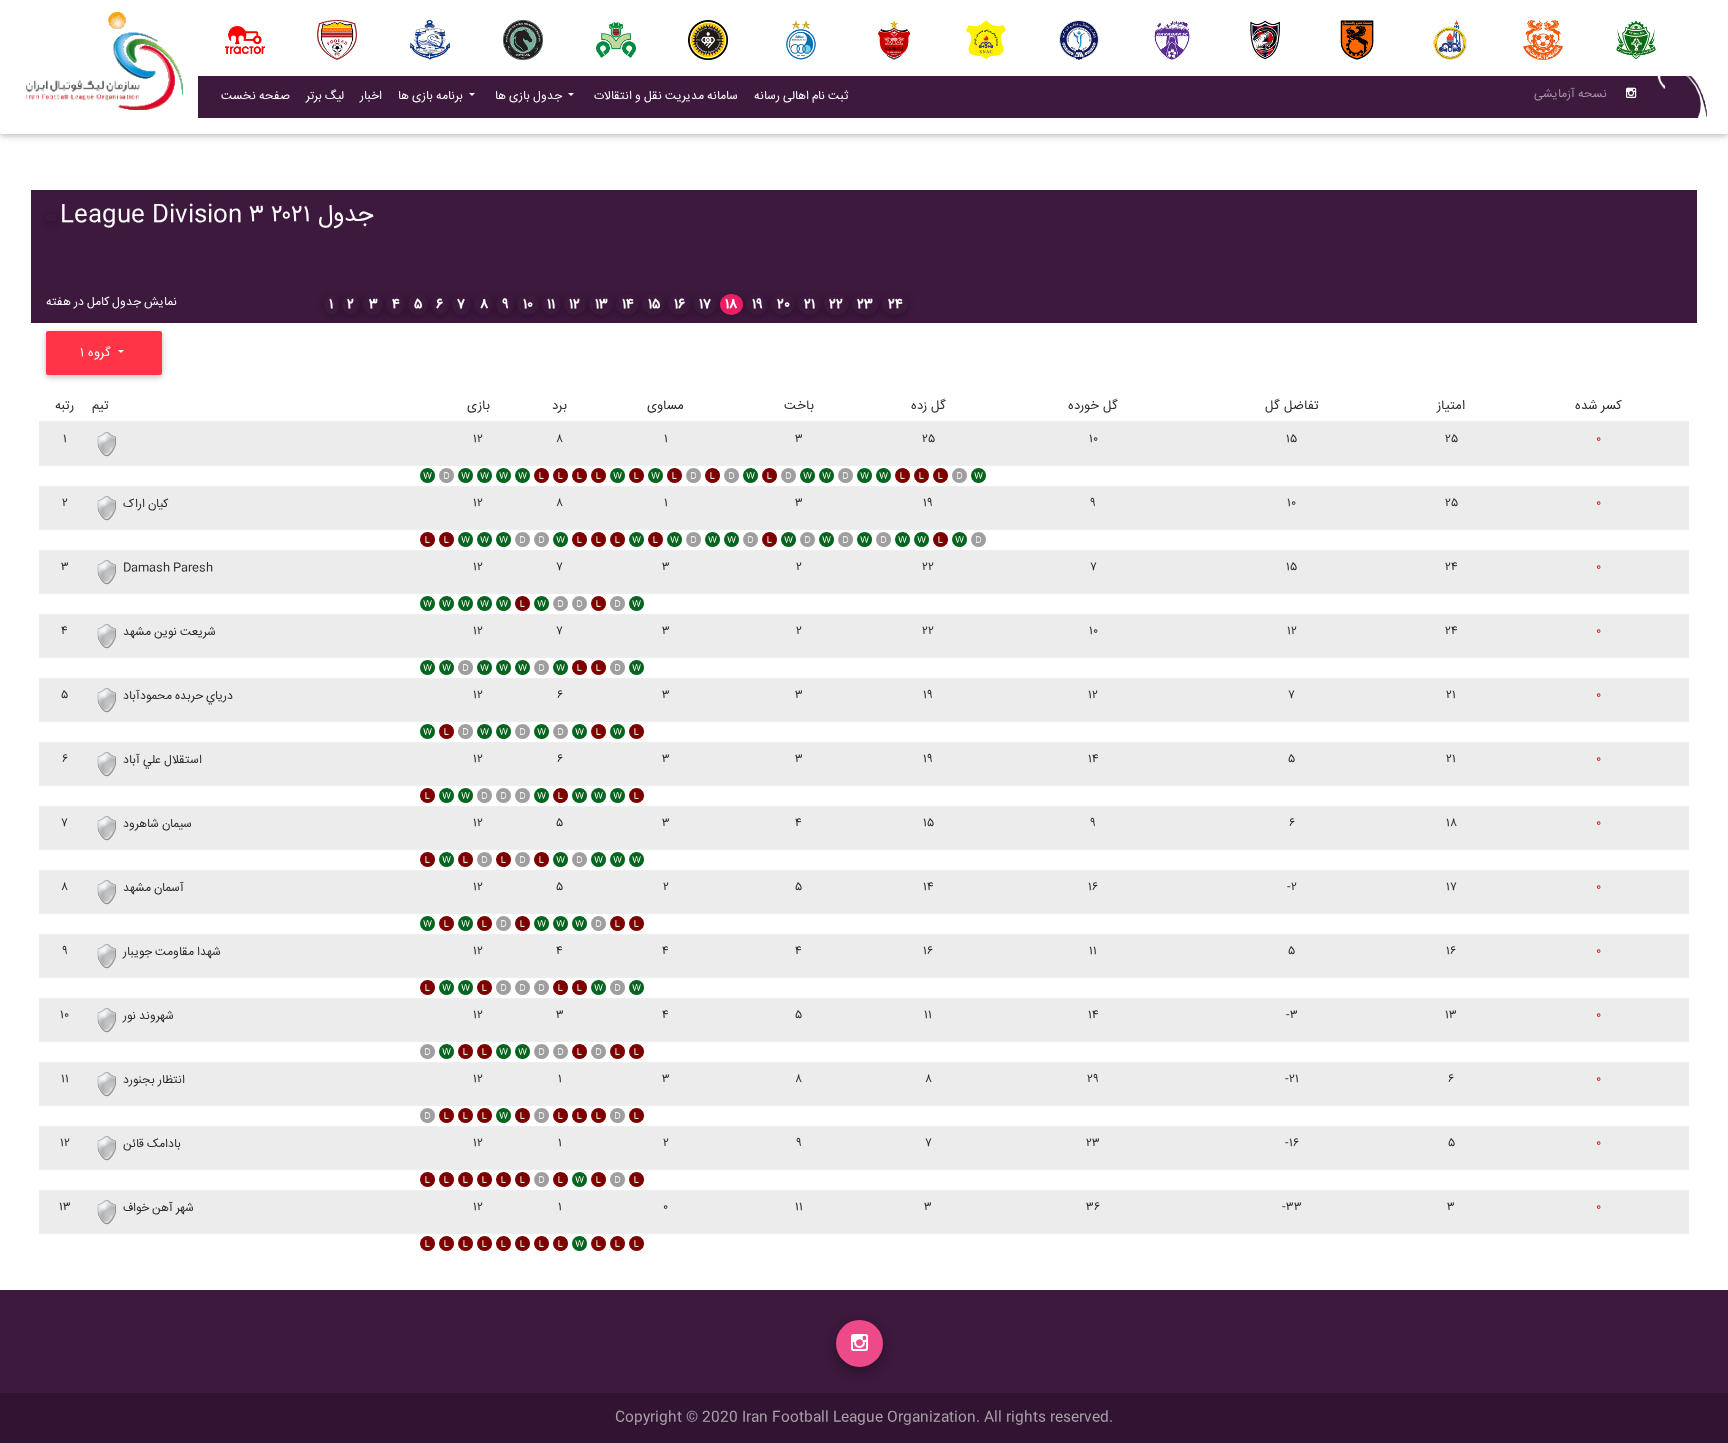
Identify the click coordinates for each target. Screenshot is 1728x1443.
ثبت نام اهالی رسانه (805, 96)
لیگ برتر (325, 96)
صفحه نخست (255, 96)
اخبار (375, 96)
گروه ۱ (97, 353)
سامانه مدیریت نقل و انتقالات (670, 96)
